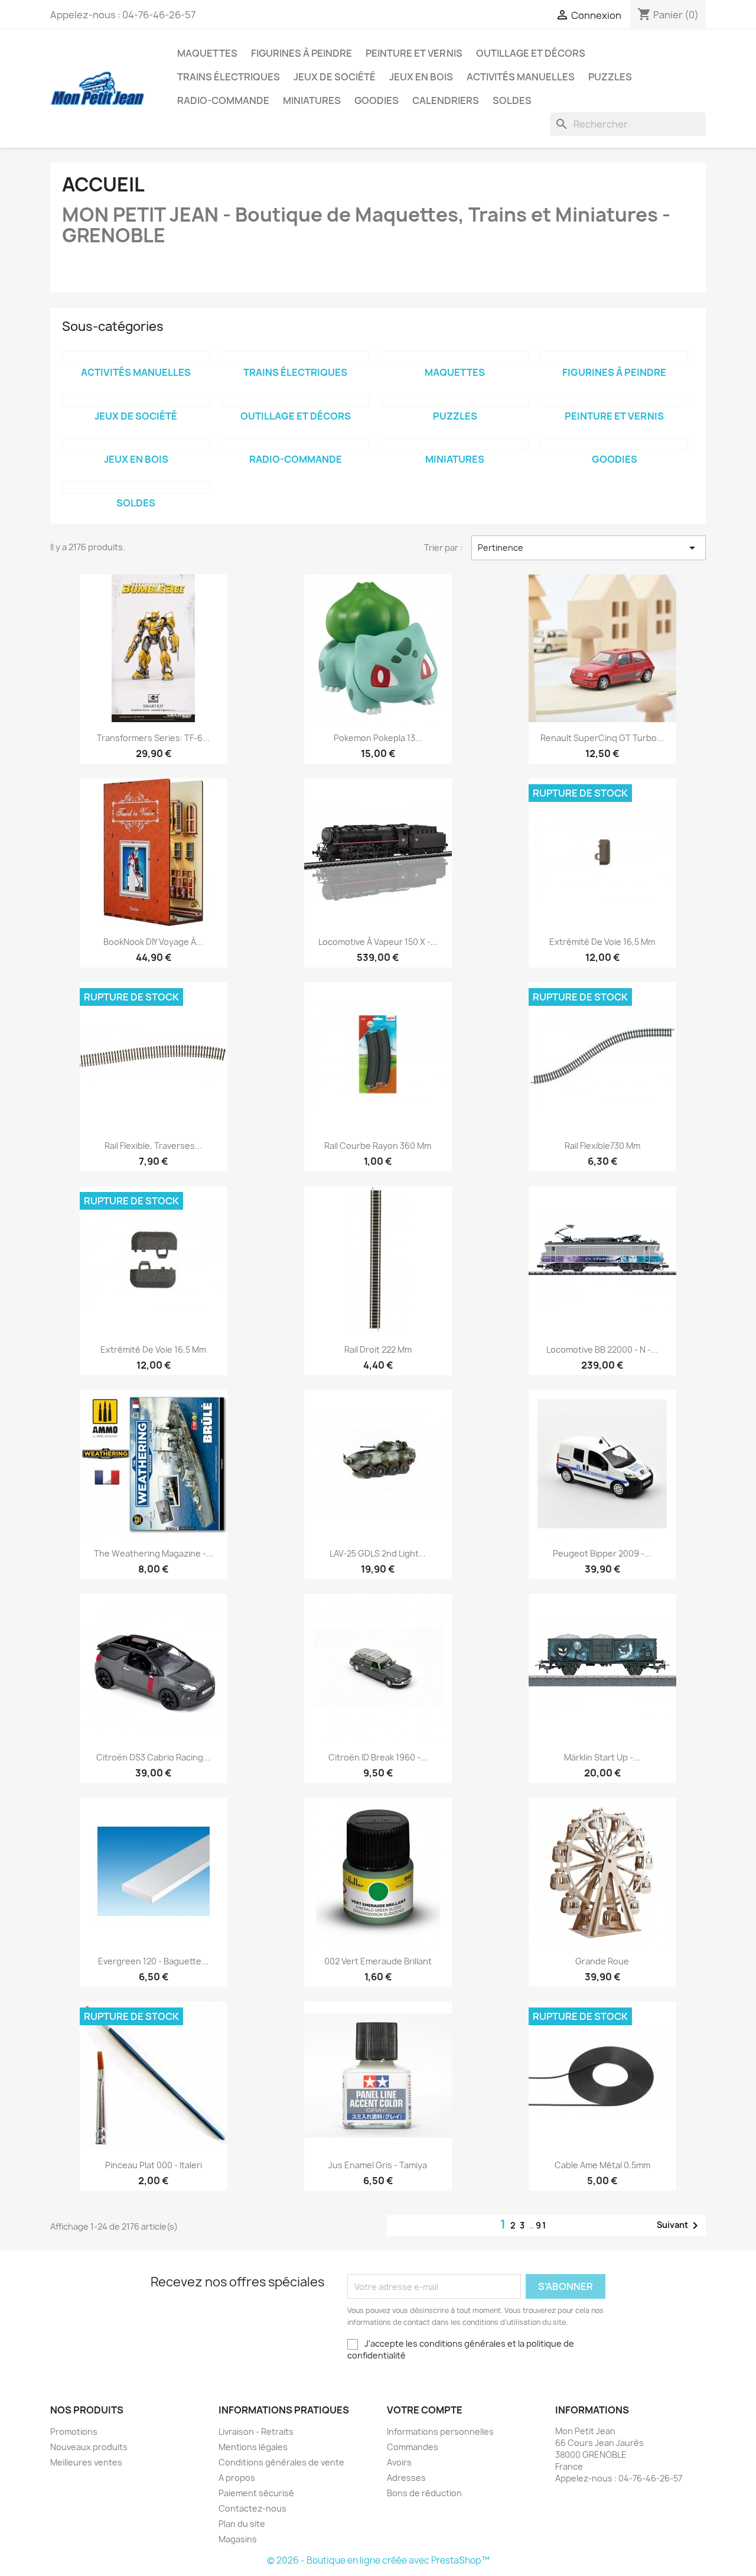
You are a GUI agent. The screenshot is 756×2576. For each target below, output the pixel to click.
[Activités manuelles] (136, 357)
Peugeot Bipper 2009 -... (602, 1553)
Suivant (680, 2226)
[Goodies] (614, 444)
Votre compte (425, 2410)
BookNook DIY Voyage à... (153, 942)
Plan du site (242, 2524)
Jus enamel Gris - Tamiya (378, 2165)
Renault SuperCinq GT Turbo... (602, 738)
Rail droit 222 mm (378, 1349)
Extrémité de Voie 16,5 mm (602, 942)
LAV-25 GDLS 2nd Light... (378, 1553)
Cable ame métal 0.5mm (602, 2165)
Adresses (406, 2478)
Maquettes (207, 53)
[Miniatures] (455, 444)
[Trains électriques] (295, 357)
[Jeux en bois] (136, 444)
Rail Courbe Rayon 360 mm (378, 1146)
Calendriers (446, 100)
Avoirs (399, 2462)
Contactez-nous (252, 2508)
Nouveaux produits (89, 2447)
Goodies (377, 100)
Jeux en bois (421, 77)
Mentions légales (253, 2447)
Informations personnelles (440, 2432)
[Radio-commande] (295, 444)
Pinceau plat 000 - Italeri (154, 2165)
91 (541, 2225)
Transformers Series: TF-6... (153, 738)
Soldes (512, 100)
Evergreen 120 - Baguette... (153, 1961)
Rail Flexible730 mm (602, 1146)
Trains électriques (229, 77)
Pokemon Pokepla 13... (378, 738)
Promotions (74, 2432)
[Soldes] (136, 488)
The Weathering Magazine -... (154, 1553)
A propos (237, 2478)
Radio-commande (223, 100)
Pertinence (589, 548)
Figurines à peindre (302, 53)
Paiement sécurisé (256, 2493)
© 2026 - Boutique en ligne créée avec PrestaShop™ (378, 2560)
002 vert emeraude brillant (378, 1961)
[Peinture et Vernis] (614, 401)
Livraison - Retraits (256, 2432)
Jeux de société (335, 77)
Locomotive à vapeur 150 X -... (378, 942)
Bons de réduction (424, 2493)
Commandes (413, 2447)
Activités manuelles (521, 77)
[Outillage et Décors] (295, 401)
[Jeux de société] (136, 401)
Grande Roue (602, 1961)
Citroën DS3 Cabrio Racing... (153, 1757)
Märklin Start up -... (602, 1757)
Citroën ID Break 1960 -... (378, 1757)
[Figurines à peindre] (614, 357)
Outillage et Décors (531, 53)
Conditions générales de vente (281, 2462)
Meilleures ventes (86, 2462)
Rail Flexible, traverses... (153, 1146)
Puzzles (610, 77)
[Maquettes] (455, 357)
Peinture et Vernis (414, 53)
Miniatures (312, 100)
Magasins (238, 2539)
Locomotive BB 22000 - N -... (602, 1349)
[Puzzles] (455, 401)
